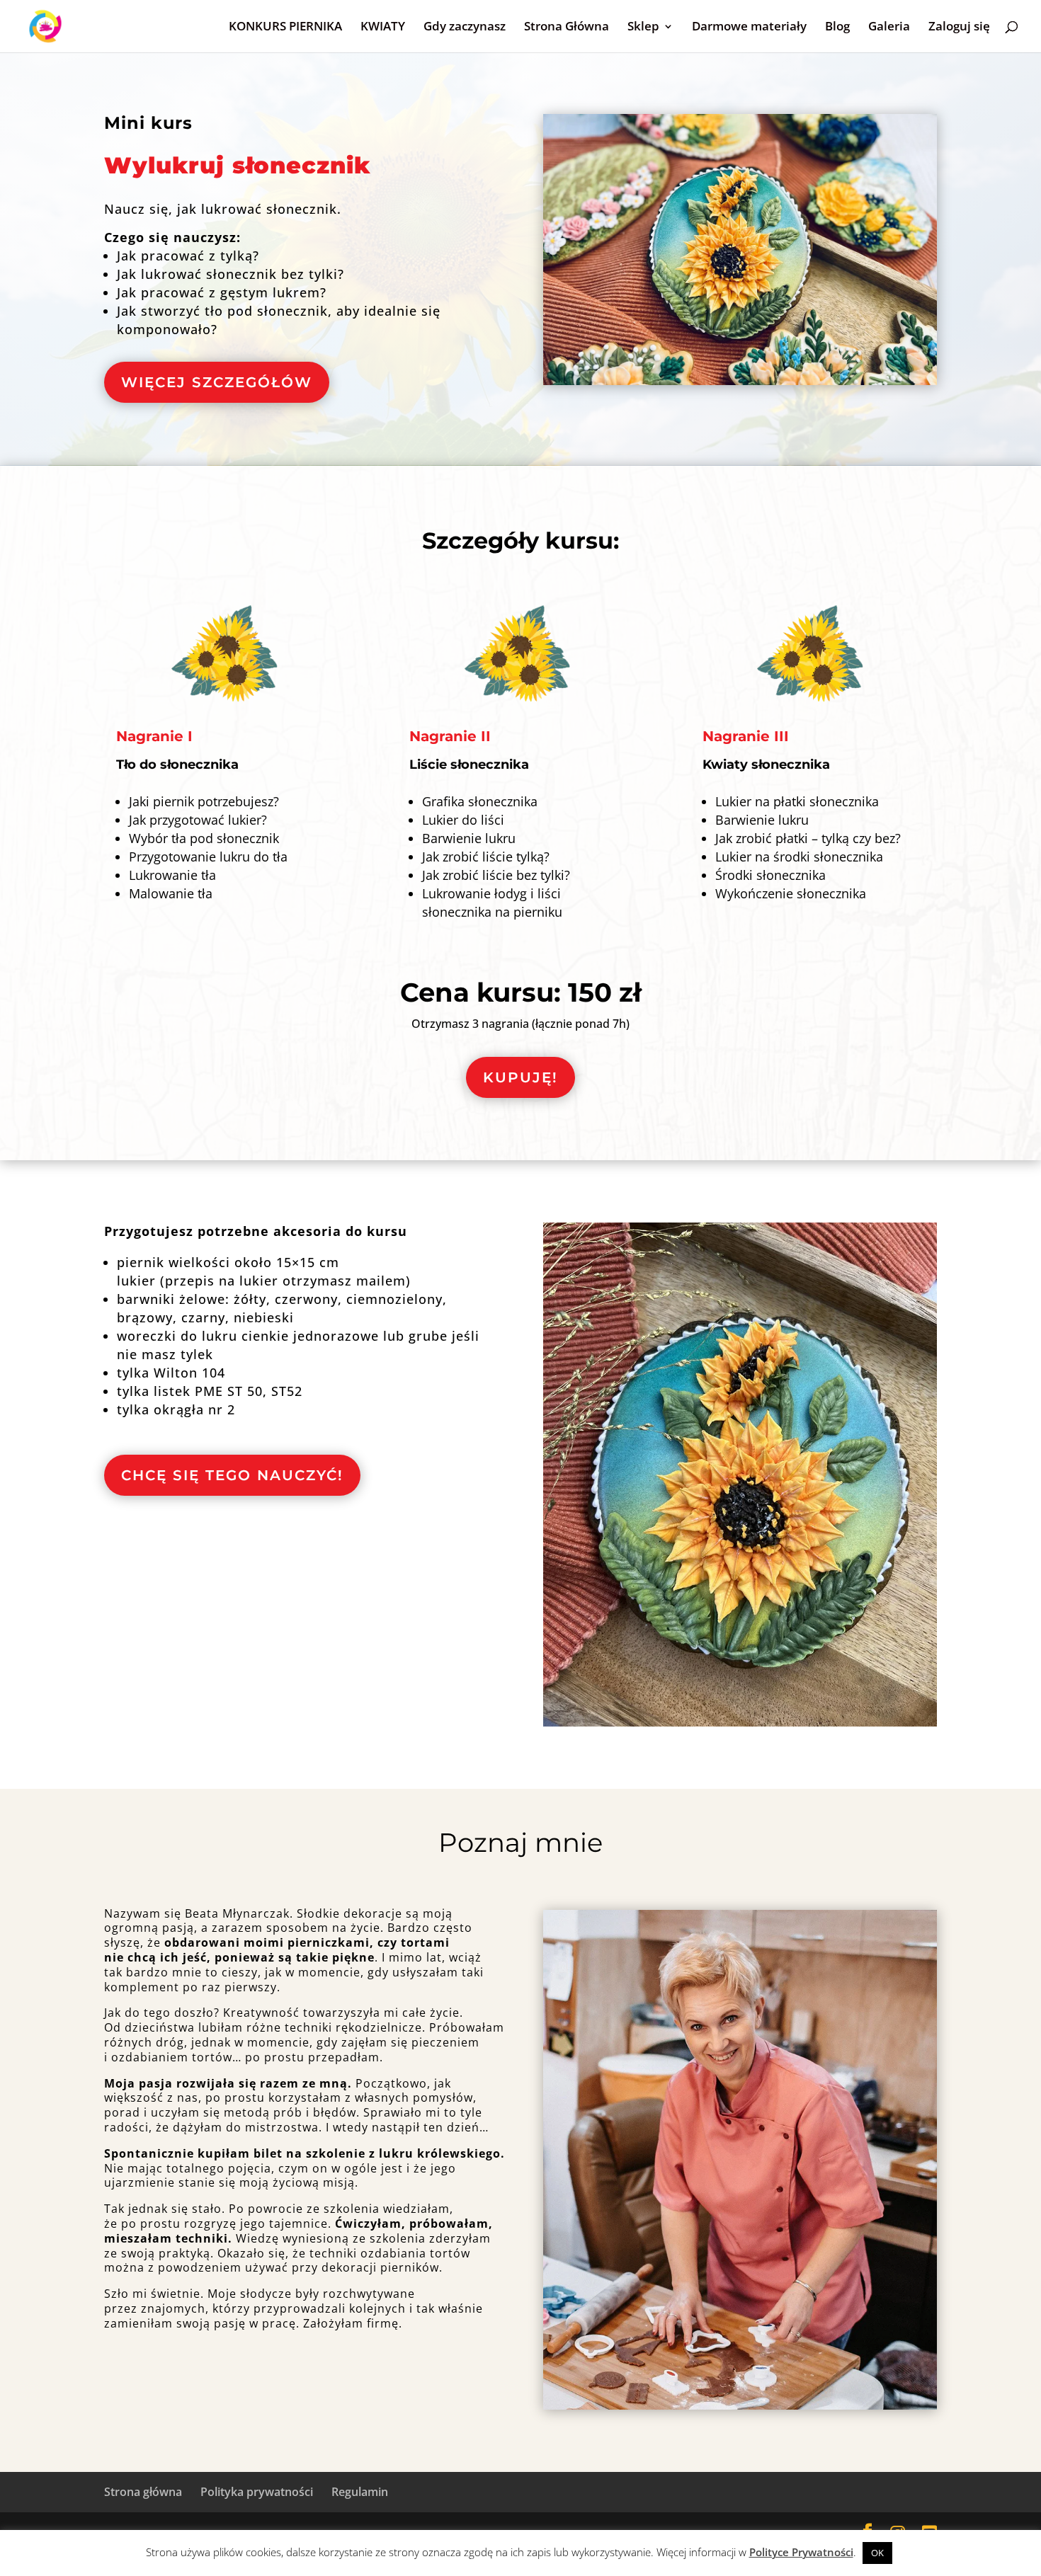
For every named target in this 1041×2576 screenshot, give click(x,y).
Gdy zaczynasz (465, 28)
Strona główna (143, 2492)
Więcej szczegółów (217, 382)
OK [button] (877, 2553)
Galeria (889, 28)
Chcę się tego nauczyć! (232, 1475)
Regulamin (360, 2492)
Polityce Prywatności (801, 2552)
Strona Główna (567, 28)
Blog (837, 28)
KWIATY (383, 28)
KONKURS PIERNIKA (285, 28)
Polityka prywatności (257, 2492)
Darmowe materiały (749, 28)
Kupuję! (520, 1077)
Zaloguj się (959, 28)
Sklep (643, 28)
